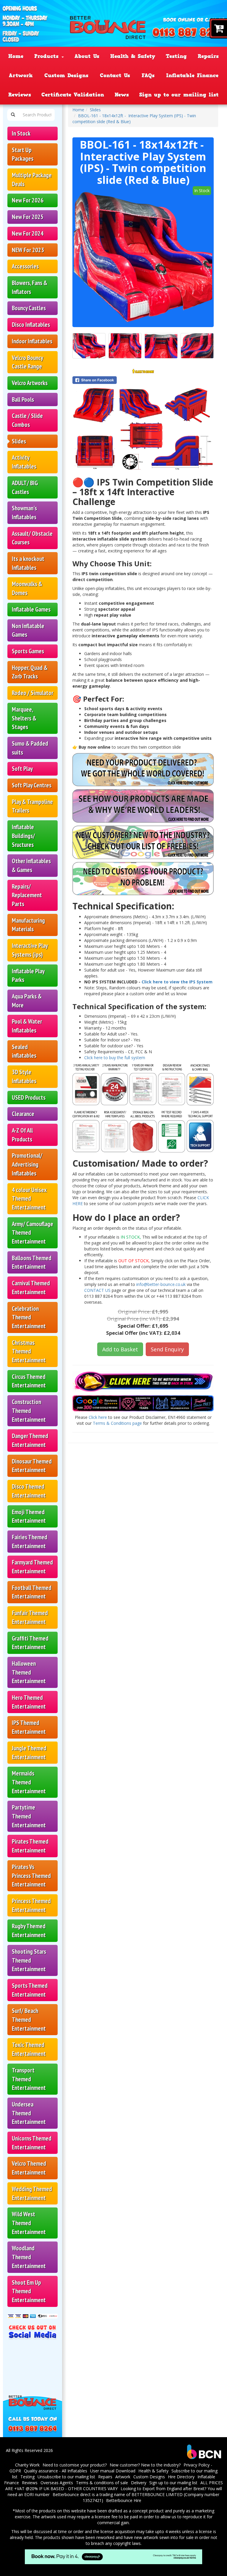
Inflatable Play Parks (28, 976)
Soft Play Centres (32, 785)
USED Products (29, 1098)
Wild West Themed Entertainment (29, 2223)
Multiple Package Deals (32, 180)
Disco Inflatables (31, 325)
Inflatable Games (31, 609)
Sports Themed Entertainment (30, 1990)
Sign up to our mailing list (179, 95)
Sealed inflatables (24, 1051)
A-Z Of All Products (22, 1135)
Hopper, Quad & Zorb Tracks (30, 672)
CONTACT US (98, 1290)
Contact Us (115, 75)
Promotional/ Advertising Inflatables (27, 1164)
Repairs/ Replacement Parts (27, 895)
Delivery (139, 2483)
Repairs (208, 56)
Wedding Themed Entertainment (32, 2193)
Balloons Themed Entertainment (32, 1262)
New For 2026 (28, 200)
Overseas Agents (57, 2483)
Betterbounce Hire (124, 2500)
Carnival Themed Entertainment (31, 1288)
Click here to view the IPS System (177, 982)
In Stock (21, 133)
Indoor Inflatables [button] (32, 341)
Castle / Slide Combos (27, 420)
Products (48, 56)
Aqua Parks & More (27, 1001)
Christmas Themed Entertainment (29, 1351)
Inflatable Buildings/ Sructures (23, 836)
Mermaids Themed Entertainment (29, 1782)
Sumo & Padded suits (30, 748)
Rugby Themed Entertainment (29, 1931)
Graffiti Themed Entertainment (30, 1643)
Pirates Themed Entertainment (30, 1846)
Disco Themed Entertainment (29, 1491)
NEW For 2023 (28, 250)
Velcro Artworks (30, 383)
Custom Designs (66, 75)
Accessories (25, 266)
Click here (98, 1417)
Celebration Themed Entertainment (29, 1317)
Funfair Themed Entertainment (30, 1617)
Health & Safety (133, 56)
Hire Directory (181, 2477)
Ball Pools (23, 399)
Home (16, 56)
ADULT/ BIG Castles (25, 487)
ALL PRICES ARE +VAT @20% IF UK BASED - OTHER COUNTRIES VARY (114, 2486)
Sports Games (28, 651)
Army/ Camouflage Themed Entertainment (33, 1233)
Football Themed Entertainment (32, 1592)
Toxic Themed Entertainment (29, 2049)
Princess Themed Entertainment (31, 1905)
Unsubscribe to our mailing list (66, 2477)
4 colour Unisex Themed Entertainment (29, 1199)
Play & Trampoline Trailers (32, 806)
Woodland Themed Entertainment (29, 2257)
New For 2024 (28, 233)
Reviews (20, 95)
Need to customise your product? (75, 2465)
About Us (87, 56)
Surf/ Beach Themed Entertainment (29, 2019)
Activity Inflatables (24, 462)
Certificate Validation (73, 95)
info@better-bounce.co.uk (161, 1284)
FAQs (148, 75)
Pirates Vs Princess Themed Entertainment (31, 1876)
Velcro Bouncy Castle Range (27, 362)
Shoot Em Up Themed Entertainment (29, 2291)
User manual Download (113, 2471)
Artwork (21, 75)
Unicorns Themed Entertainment (32, 2143)
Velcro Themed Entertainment (29, 2168)
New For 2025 (28, 217)
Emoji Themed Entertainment (29, 1516)
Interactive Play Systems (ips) (30, 950)
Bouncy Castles (29, 308)
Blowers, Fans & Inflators (30, 287)
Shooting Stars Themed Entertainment (29, 1960)
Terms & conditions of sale (102, 2483)
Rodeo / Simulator (33, 693)
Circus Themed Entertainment (29, 1381)
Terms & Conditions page (117, 1423)
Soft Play (22, 769)
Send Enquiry (167, 1349)
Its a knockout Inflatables (28, 563)
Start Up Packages (23, 154)
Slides (19, 441)
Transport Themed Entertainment (29, 2079)
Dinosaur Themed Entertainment (32, 1466)
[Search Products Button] (13, 115)
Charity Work (27, 2465)
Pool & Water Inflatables (27, 1026)
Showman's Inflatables (24, 513)
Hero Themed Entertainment (29, 1702)
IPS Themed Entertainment (29, 1727)
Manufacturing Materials (28, 925)
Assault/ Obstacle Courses (32, 538)
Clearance (23, 1114)
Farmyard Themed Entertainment (32, 1567)
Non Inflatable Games (28, 630)
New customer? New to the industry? (145, 2465)
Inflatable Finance (192, 75)
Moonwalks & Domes (27, 588)
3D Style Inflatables (24, 1076)
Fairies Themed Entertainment (30, 1542)
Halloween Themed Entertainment (29, 1672)
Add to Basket (120, 1349)
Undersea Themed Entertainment (29, 2113)
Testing (176, 56)
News (122, 95)
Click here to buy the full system (115, 1058)
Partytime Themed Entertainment (29, 1816)
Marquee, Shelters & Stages (24, 718)
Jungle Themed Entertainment (29, 1753)
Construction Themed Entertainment (29, 1411)
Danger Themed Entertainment (30, 1440)
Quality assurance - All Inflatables (56, 2471)
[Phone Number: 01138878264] (189, 33)
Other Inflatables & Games (31, 865)
